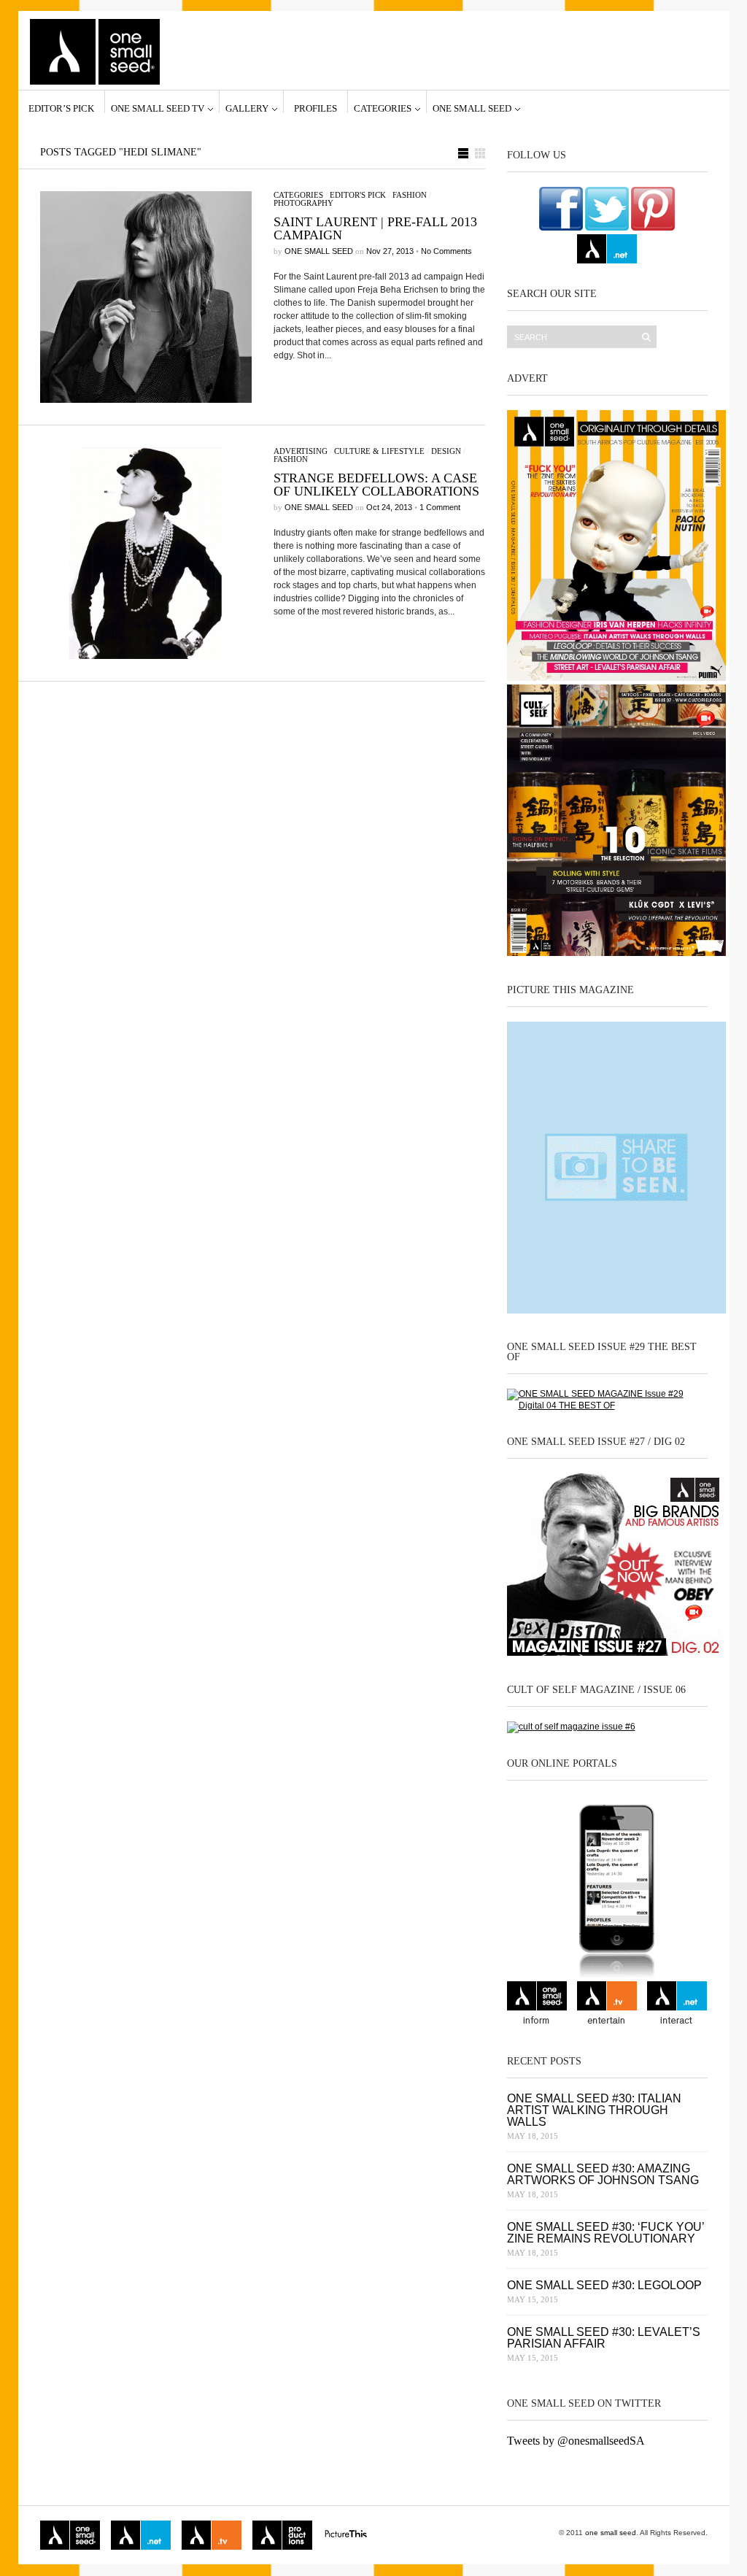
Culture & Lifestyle (379, 451)
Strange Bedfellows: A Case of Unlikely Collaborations (376, 485)
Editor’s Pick (61, 108)
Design (446, 451)
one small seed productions (282, 2535)
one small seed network (607, 249)
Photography (303, 203)
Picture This (346, 2535)
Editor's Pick (358, 195)
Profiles (316, 108)
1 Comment (440, 507)
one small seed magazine (70, 2535)
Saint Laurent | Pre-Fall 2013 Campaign (375, 228)
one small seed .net (677, 2005)
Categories (383, 108)
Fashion (410, 195)
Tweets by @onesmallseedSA (576, 2441)
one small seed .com (537, 2005)
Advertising (301, 451)
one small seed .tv (607, 2005)
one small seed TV (158, 108)
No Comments (446, 251)
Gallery (247, 108)
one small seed (472, 108)
